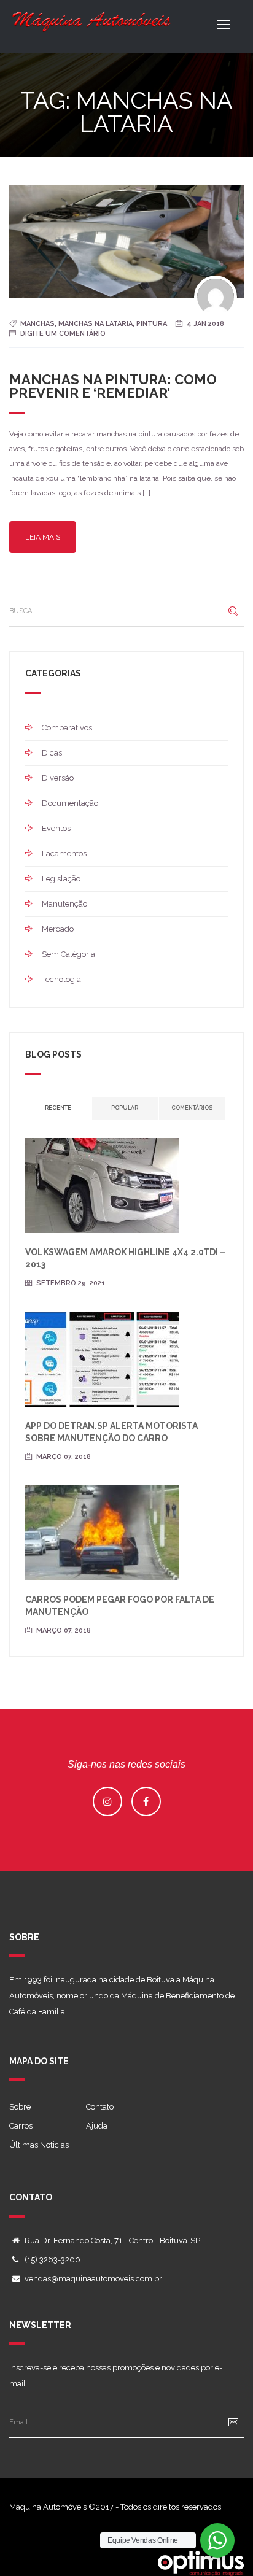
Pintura (152, 324)
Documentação (70, 803)
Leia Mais (43, 537)
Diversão (58, 778)
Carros (21, 2126)
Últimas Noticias (39, 2145)
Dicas (52, 753)
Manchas (37, 324)
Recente (58, 1108)
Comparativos (67, 728)
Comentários (192, 1108)
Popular (125, 1108)
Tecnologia (61, 979)
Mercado (58, 929)
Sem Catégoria (68, 954)
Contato (100, 2107)
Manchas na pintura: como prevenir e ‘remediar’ (113, 386)
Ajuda (97, 2126)
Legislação (61, 879)
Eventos (56, 828)
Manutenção (64, 904)
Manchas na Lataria (95, 324)
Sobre (20, 2107)
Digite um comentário (63, 334)
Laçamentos (64, 853)
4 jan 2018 (205, 324)
